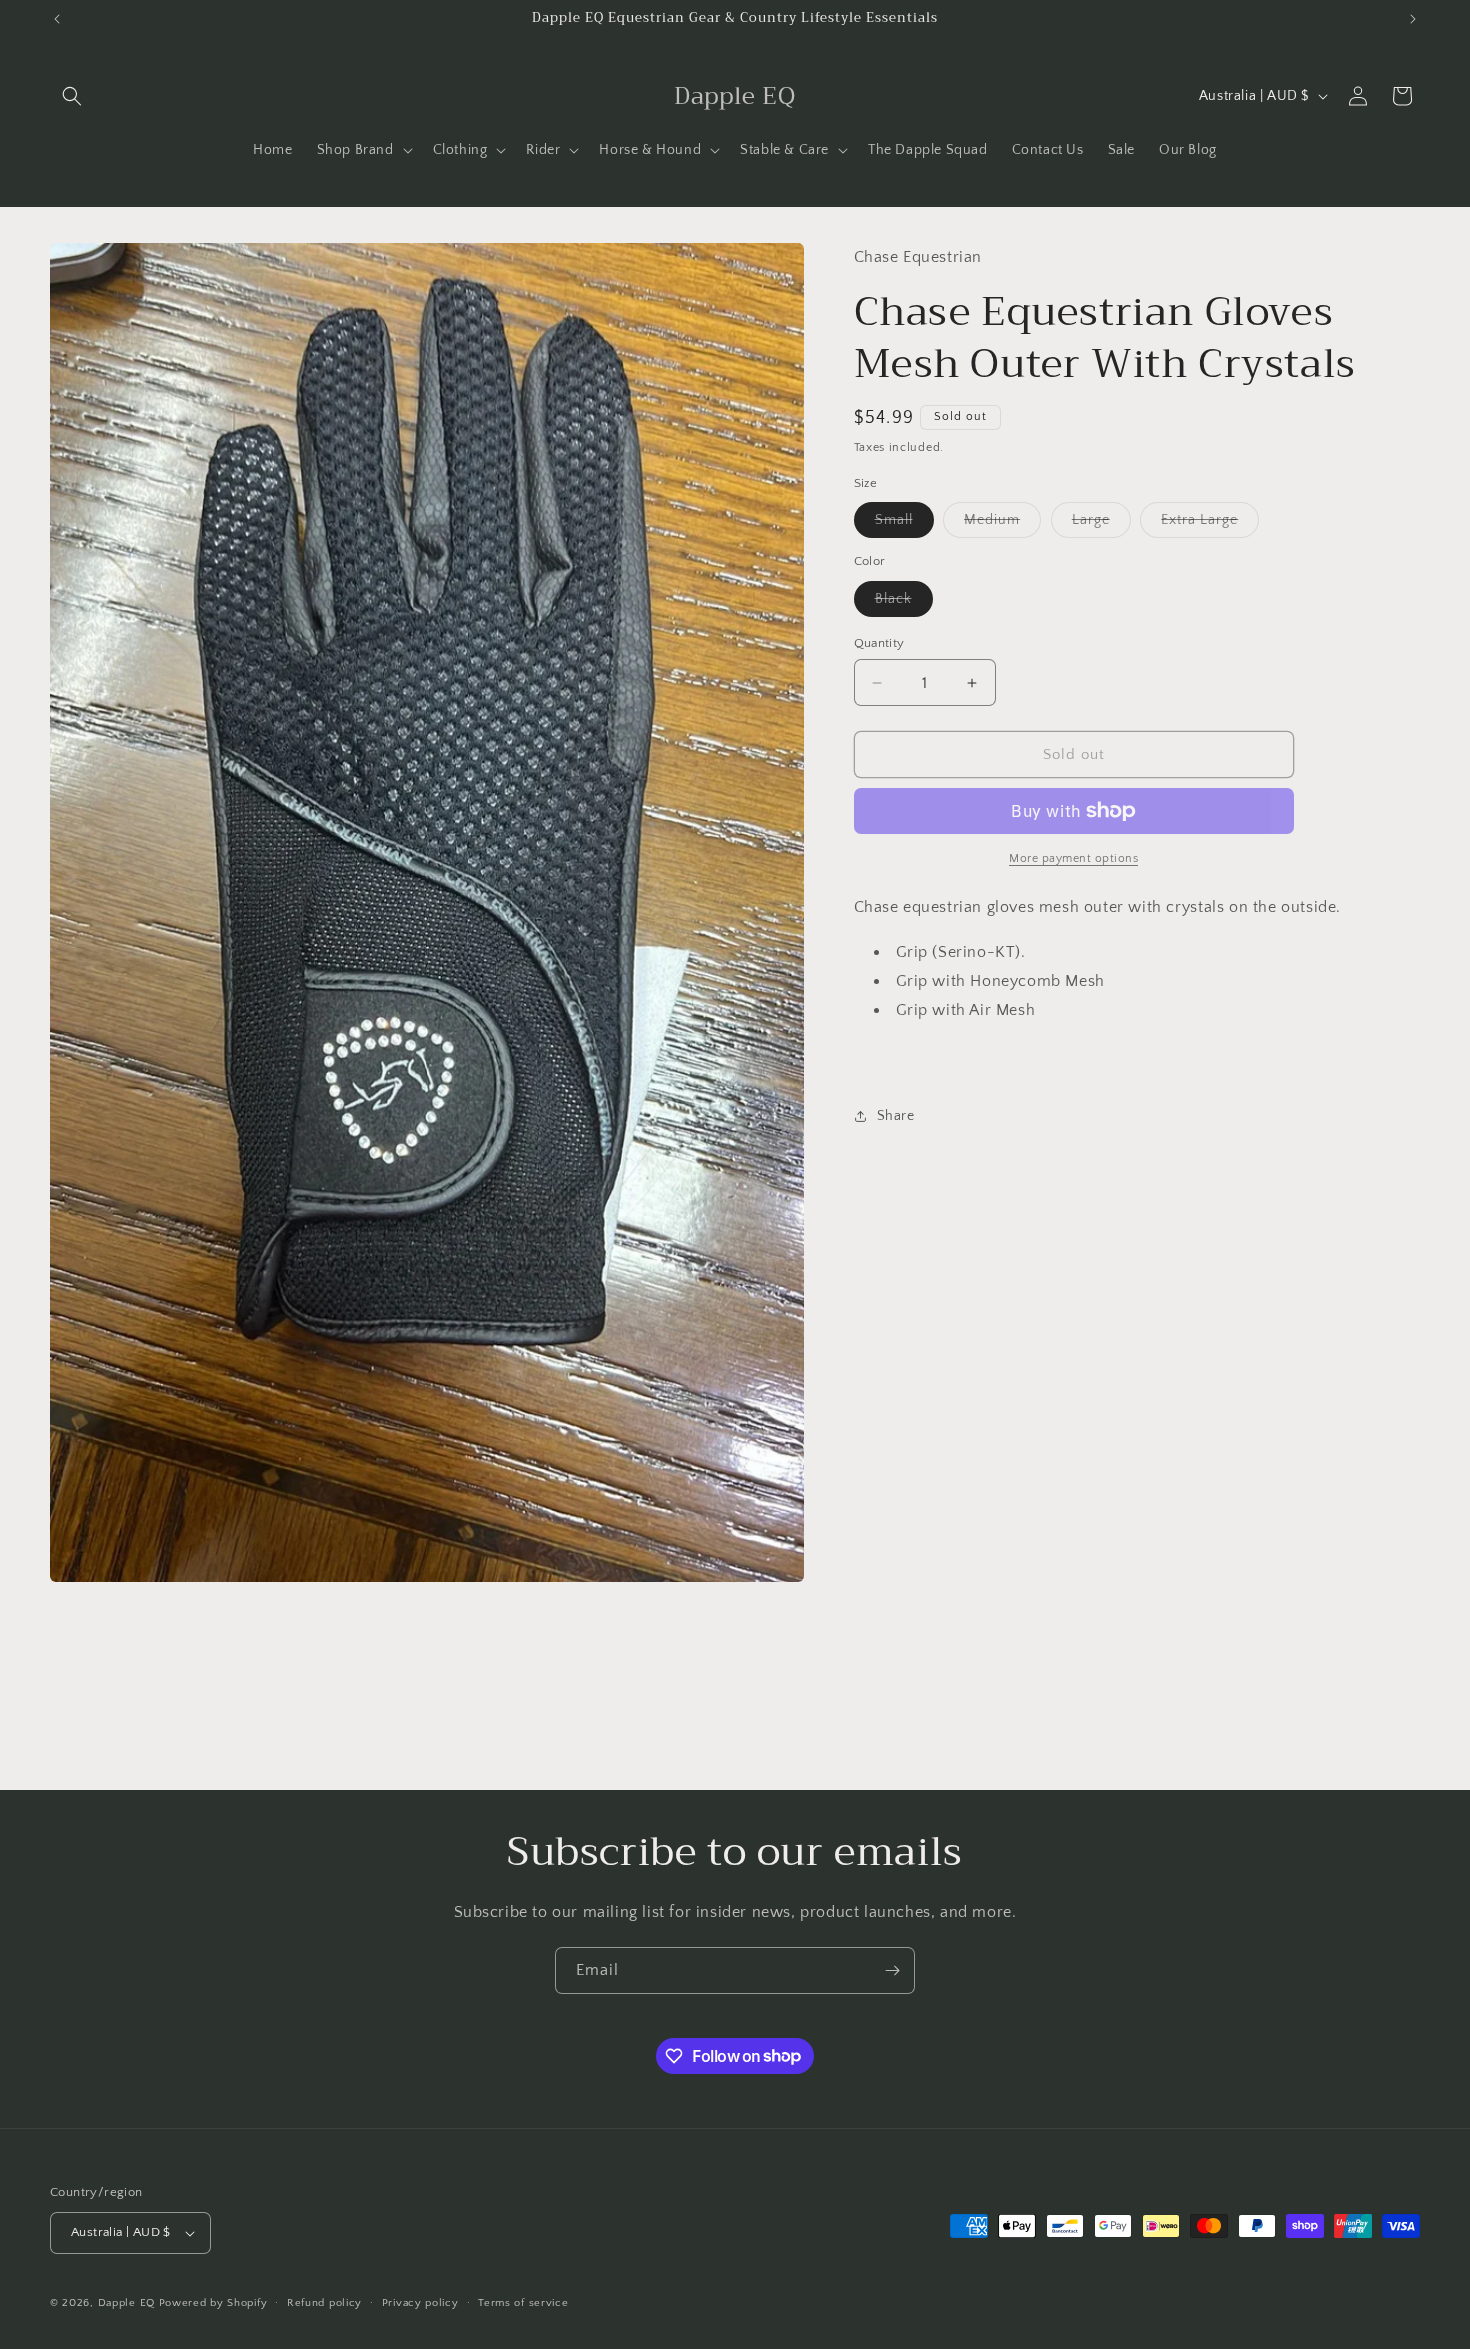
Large (1101, 524)
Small (904, 524)
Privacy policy (420, 2303)
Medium (1002, 524)
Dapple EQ (126, 2303)
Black (904, 603)
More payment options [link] (1073, 858)
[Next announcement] (1413, 19)
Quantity (879, 643)
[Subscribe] (892, 1970)
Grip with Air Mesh (966, 1010)
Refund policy (324, 2303)
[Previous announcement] (57, 19)
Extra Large (1210, 524)
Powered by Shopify (213, 2303)
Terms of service (523, 2303)
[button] (72, 96)
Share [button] (896, 1116)
